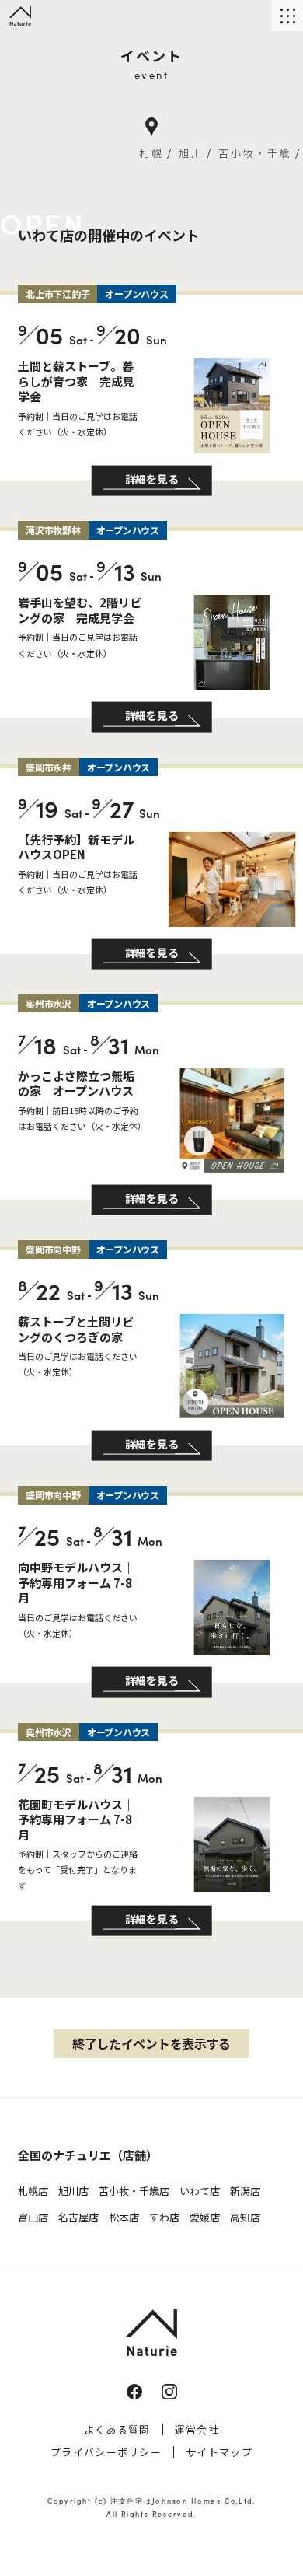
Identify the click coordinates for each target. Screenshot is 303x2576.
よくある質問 (117, 2429)
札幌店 (33, 2191)
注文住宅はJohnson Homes (165, 2500)
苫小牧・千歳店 (134, 2191)
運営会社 (197, 2429)
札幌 (151, 153)
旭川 (191, 153)
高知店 (245, 2217)
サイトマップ (219, 2452)
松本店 (124, 2217)
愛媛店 (205, 2217)
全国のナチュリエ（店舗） (88, 2155)
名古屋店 (78, 2217)
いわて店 (200, 2191)
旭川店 (73, 2191)
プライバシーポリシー (106, 2452)
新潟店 (245, 2191)
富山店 (33, 2217)
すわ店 (164, 2217)
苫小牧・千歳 (255, 153)
